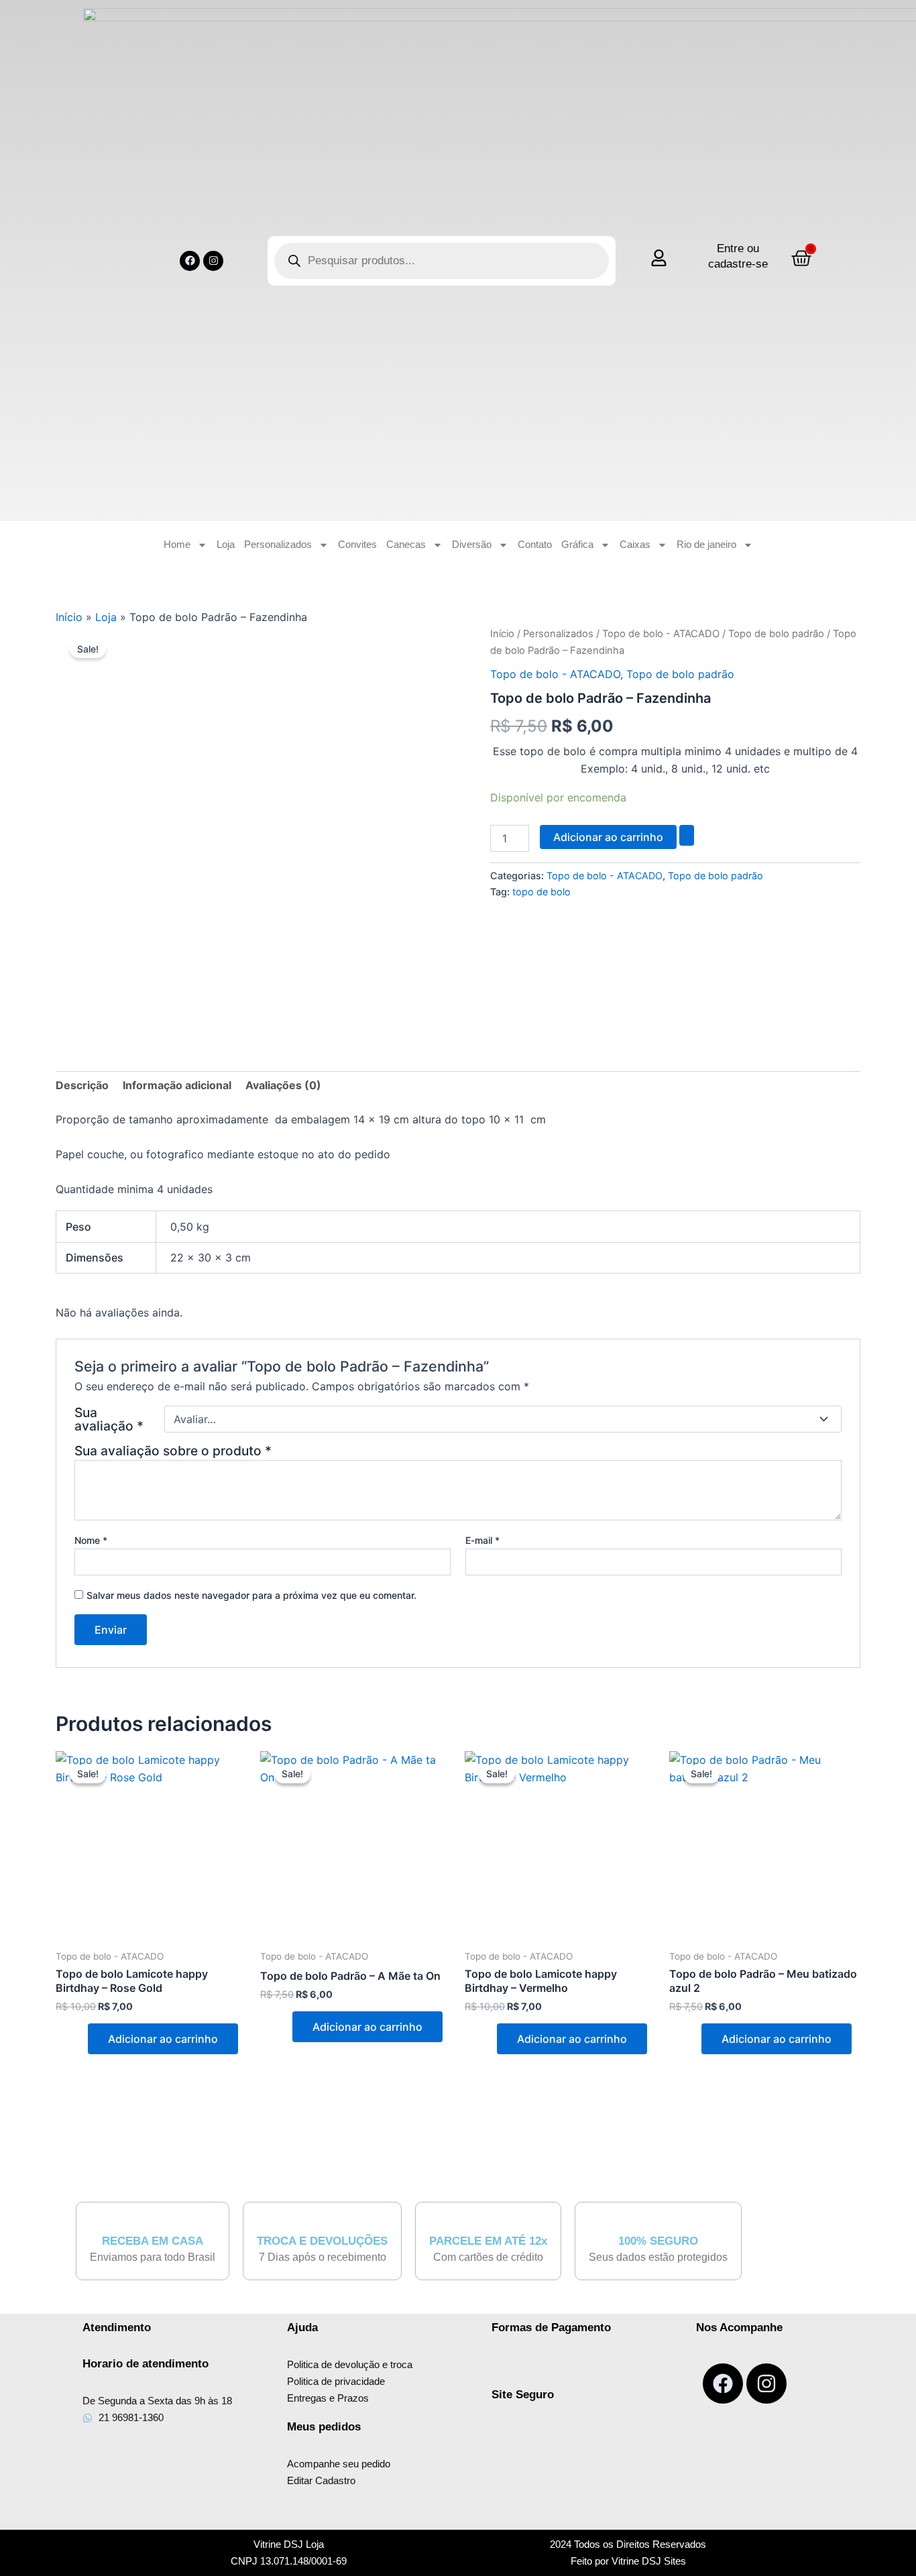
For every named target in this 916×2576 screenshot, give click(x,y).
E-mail (482, 1540)
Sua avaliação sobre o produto (173, 1451)
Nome (91, 1540)
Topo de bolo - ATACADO (661, 634)
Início (69, 617)
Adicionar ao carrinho (608, 837)
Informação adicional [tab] (177, 1085)
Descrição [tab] (82, 1085)
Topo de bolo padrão (776, 634)
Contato (535, 544)
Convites (357, 544)
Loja (226, 544)
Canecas (406, 544)
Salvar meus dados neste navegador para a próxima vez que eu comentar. (251, 1595)
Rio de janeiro (706, 544)
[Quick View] (80, 2039)
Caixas (635, 544)
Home (177, 544)
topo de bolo (541, 892)
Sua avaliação (109, 1419)
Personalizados (278, 544)
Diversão (472, 544)
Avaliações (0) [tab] (283, 1085)
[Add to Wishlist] (687, 835)
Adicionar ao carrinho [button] (163, 2039)
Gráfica (577, 544)
